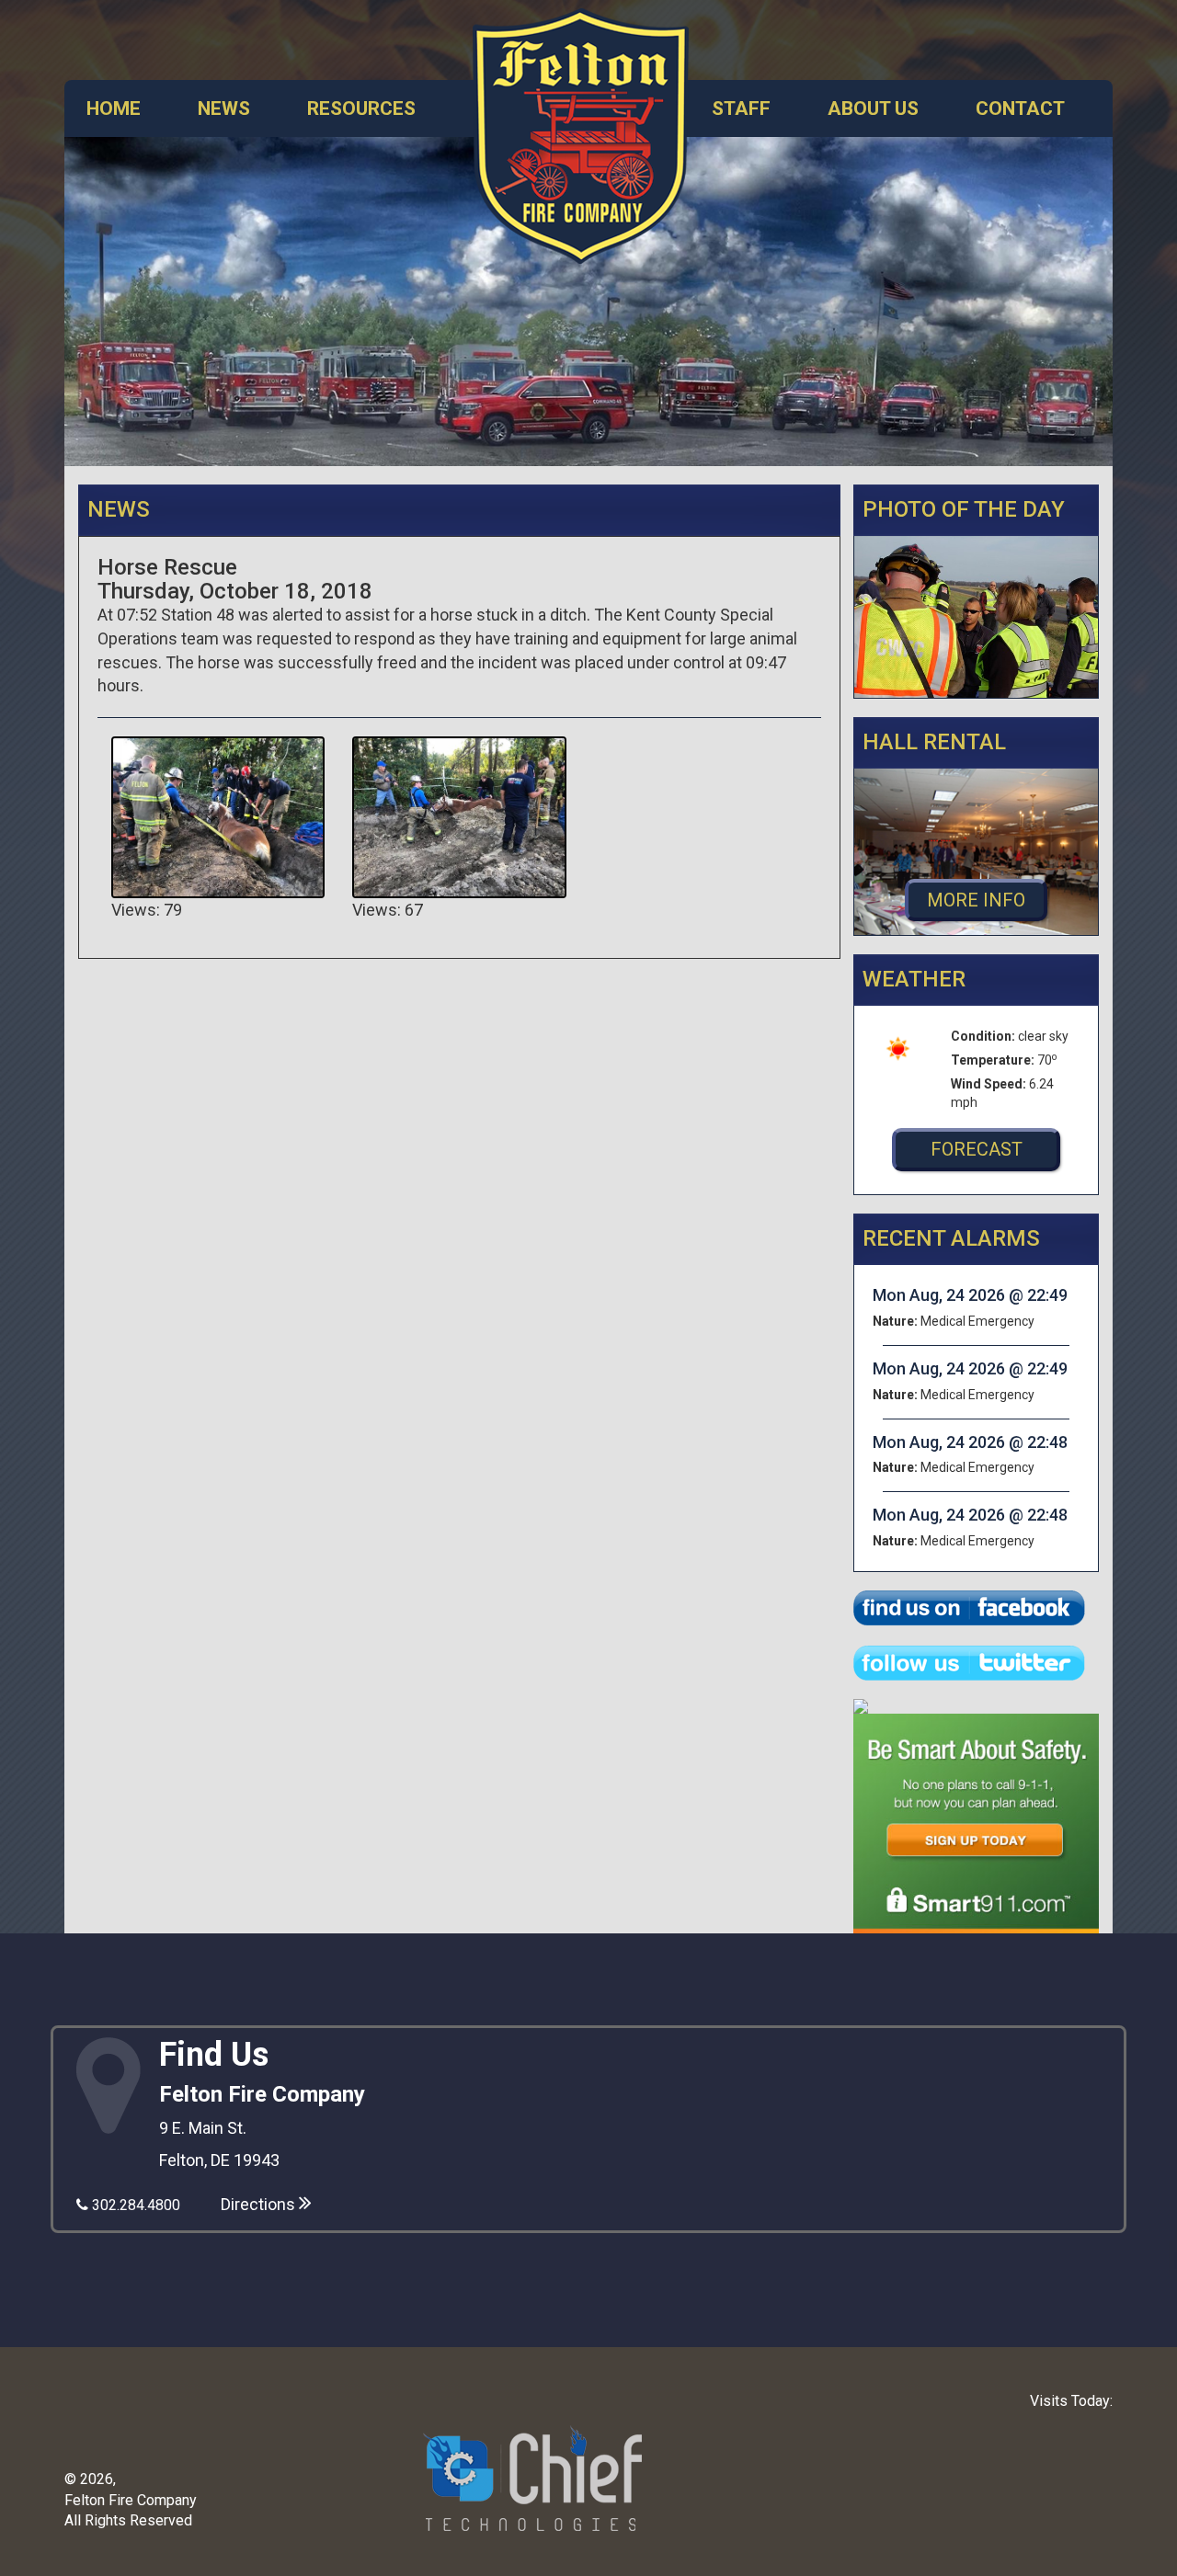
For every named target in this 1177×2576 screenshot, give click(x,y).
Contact (1020, 108)
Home (114, 108)
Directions (260, 2204)
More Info (976, 900)
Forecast (977, 1149)
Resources (361, 108)
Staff (741, 108)
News (224, 108)
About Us (873, 108)
